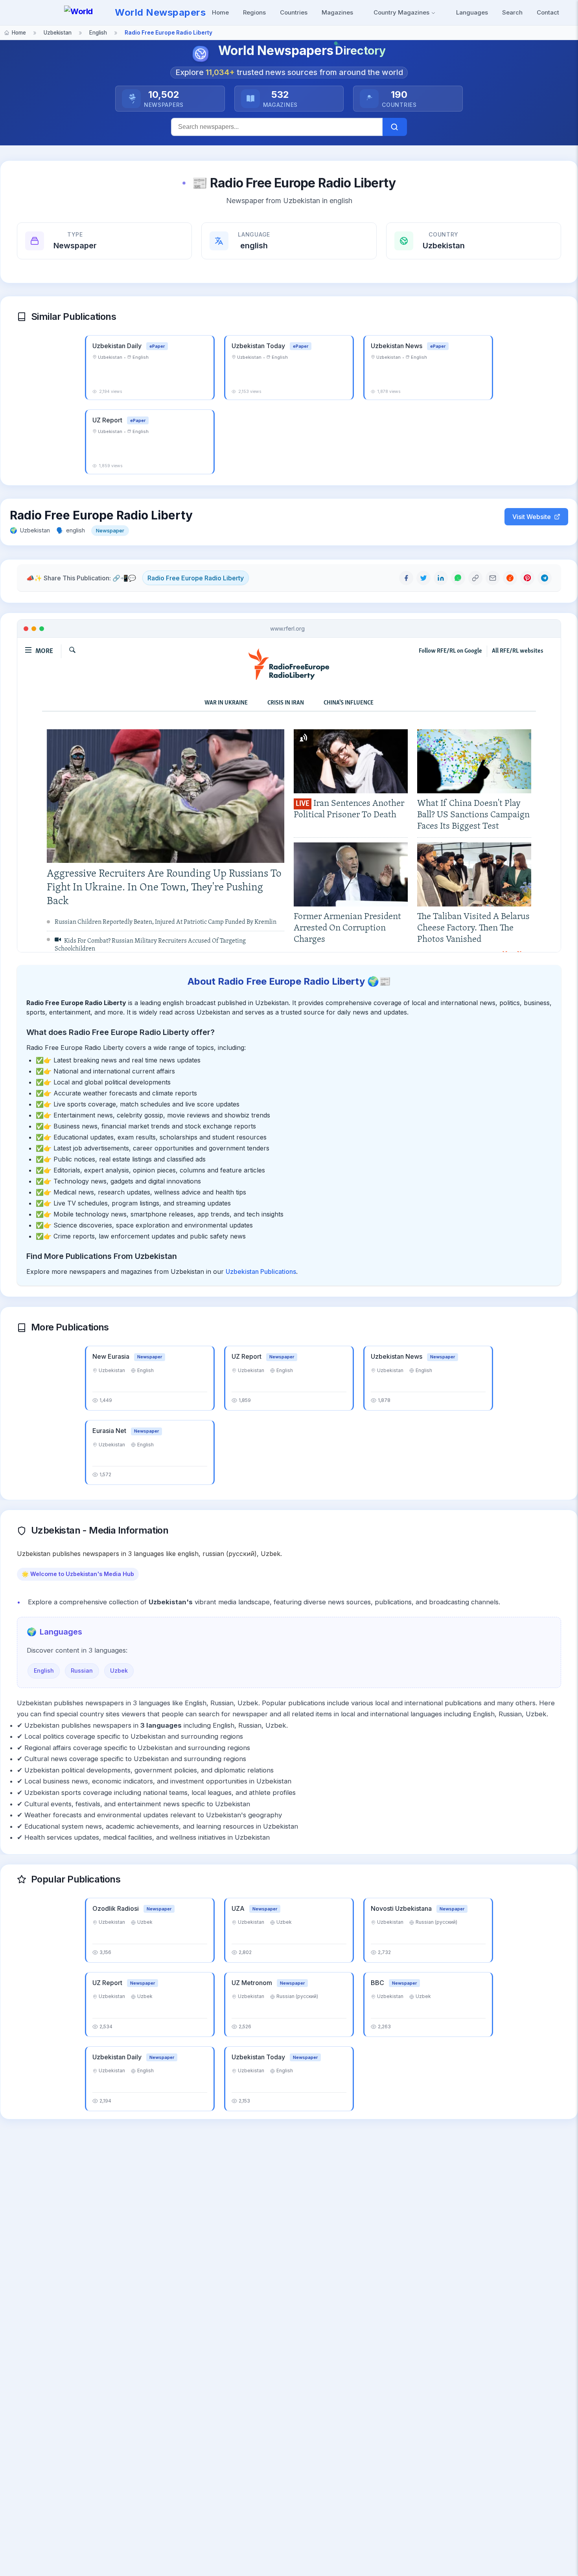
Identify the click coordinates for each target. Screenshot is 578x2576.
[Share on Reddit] (510, 578)
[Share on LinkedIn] (441, 578)
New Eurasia (112, 1356)
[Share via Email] (493, 578)
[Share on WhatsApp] (458, 578)
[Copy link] (475, 578)
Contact (548, 12)
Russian (82, 1671)
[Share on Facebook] (406, 578)
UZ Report (108, 420)
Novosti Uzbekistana (402, 1908)
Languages (472, 12)
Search (512, 12)
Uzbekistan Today (259, 346)
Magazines (337, 12)
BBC (378, 1983)
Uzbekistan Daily (118, 346)
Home (220, 12)
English (44, 1671)
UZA (239, 1908)
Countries (294, 12)
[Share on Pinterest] (527, 578)
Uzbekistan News (397, 346)
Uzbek (119, 1671)
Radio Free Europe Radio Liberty (196, 578)
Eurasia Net (110, 1431)
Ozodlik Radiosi (116, 1908)
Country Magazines (402, 12)
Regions (254, 12)
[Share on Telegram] (545, 578)
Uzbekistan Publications (261, 1271)
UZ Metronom (253, 1983)
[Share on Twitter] (423, 578)
